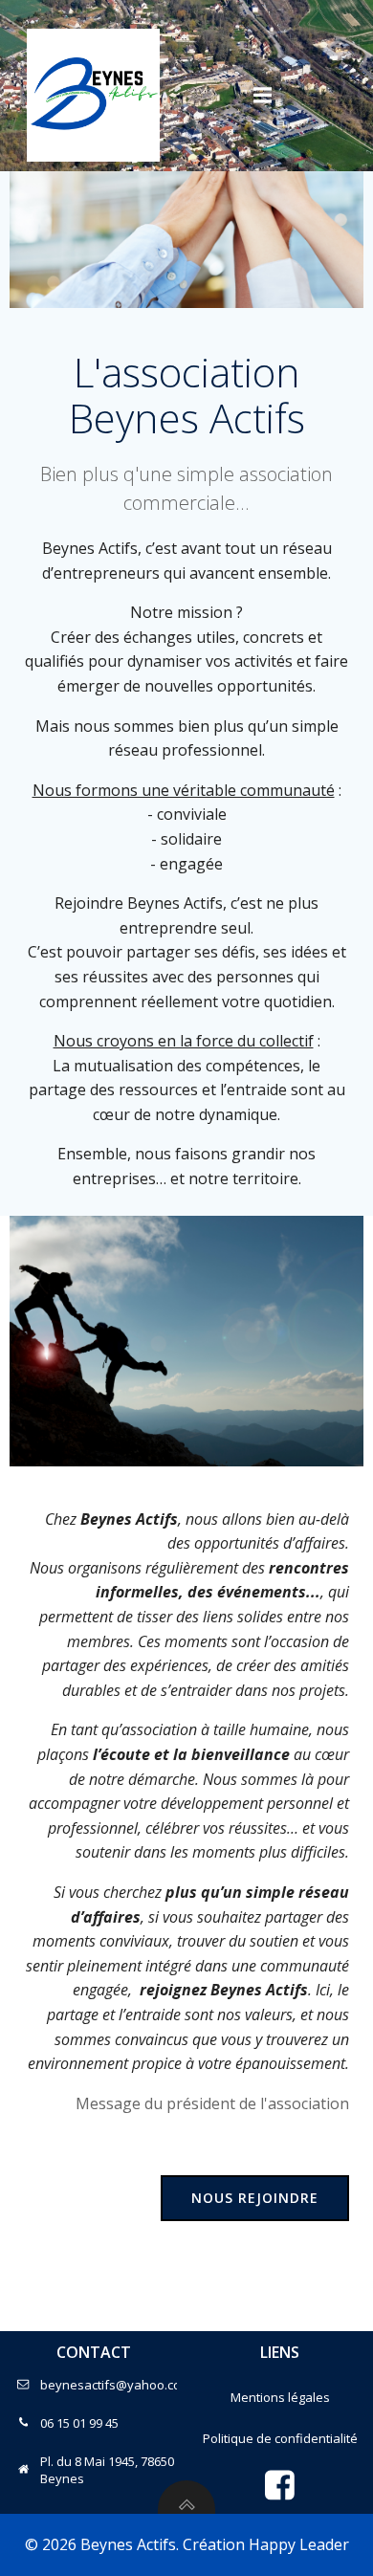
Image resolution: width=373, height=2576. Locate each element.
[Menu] (263, 96)
